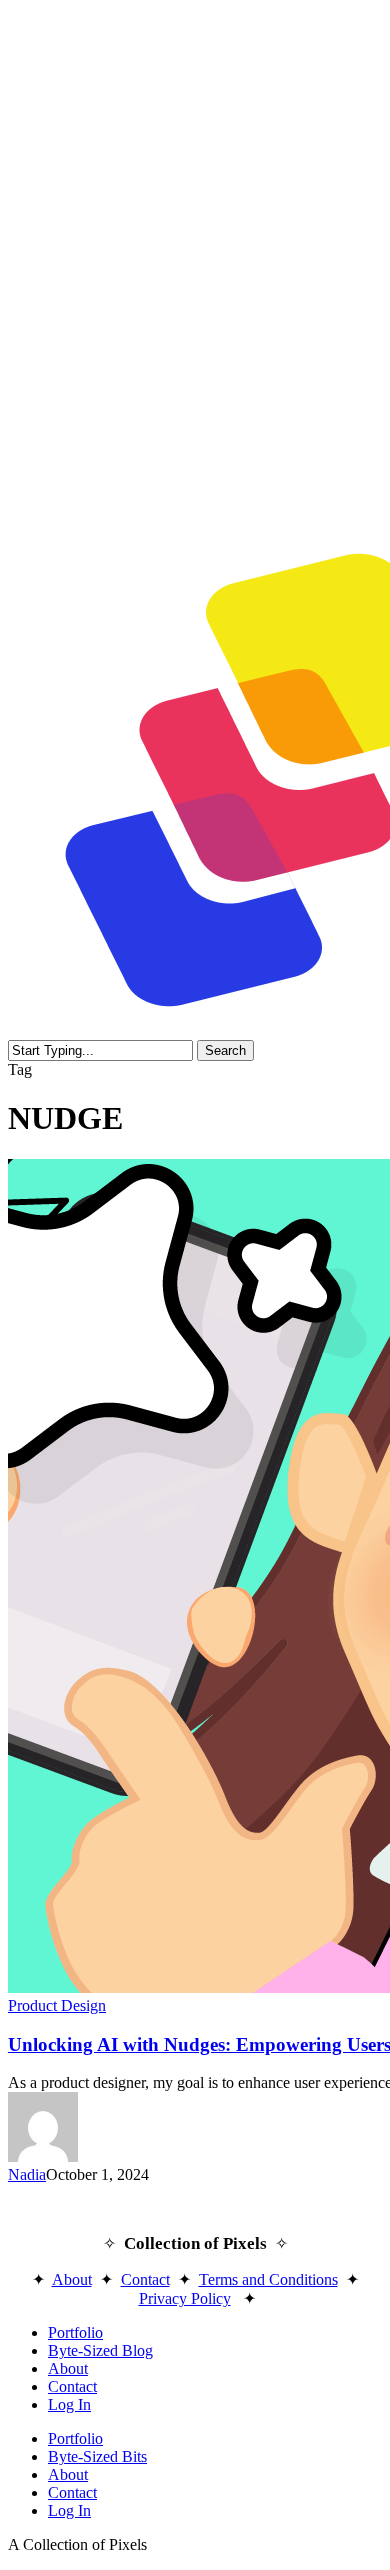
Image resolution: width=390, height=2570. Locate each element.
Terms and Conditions (268, 2279)
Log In (69, 2404)
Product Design (57, 2005)
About (72, 2279)
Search (225, 1050)
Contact (145, 2279)
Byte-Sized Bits (97, 2456)
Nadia (27, 2174)
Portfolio (75, 2332)
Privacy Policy (185, 2298)
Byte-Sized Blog (100, 2350)
